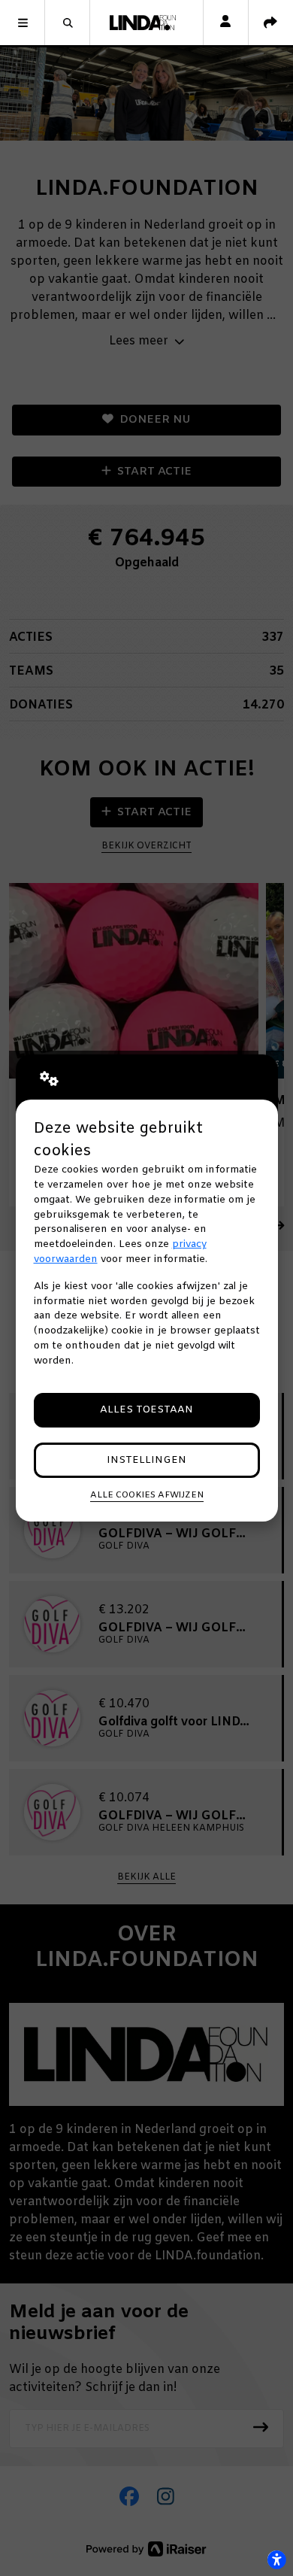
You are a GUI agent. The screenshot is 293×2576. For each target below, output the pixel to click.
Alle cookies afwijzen (147, 1495)
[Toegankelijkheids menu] (276, 2559)
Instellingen (146, 1460)
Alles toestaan (146, 1410)
